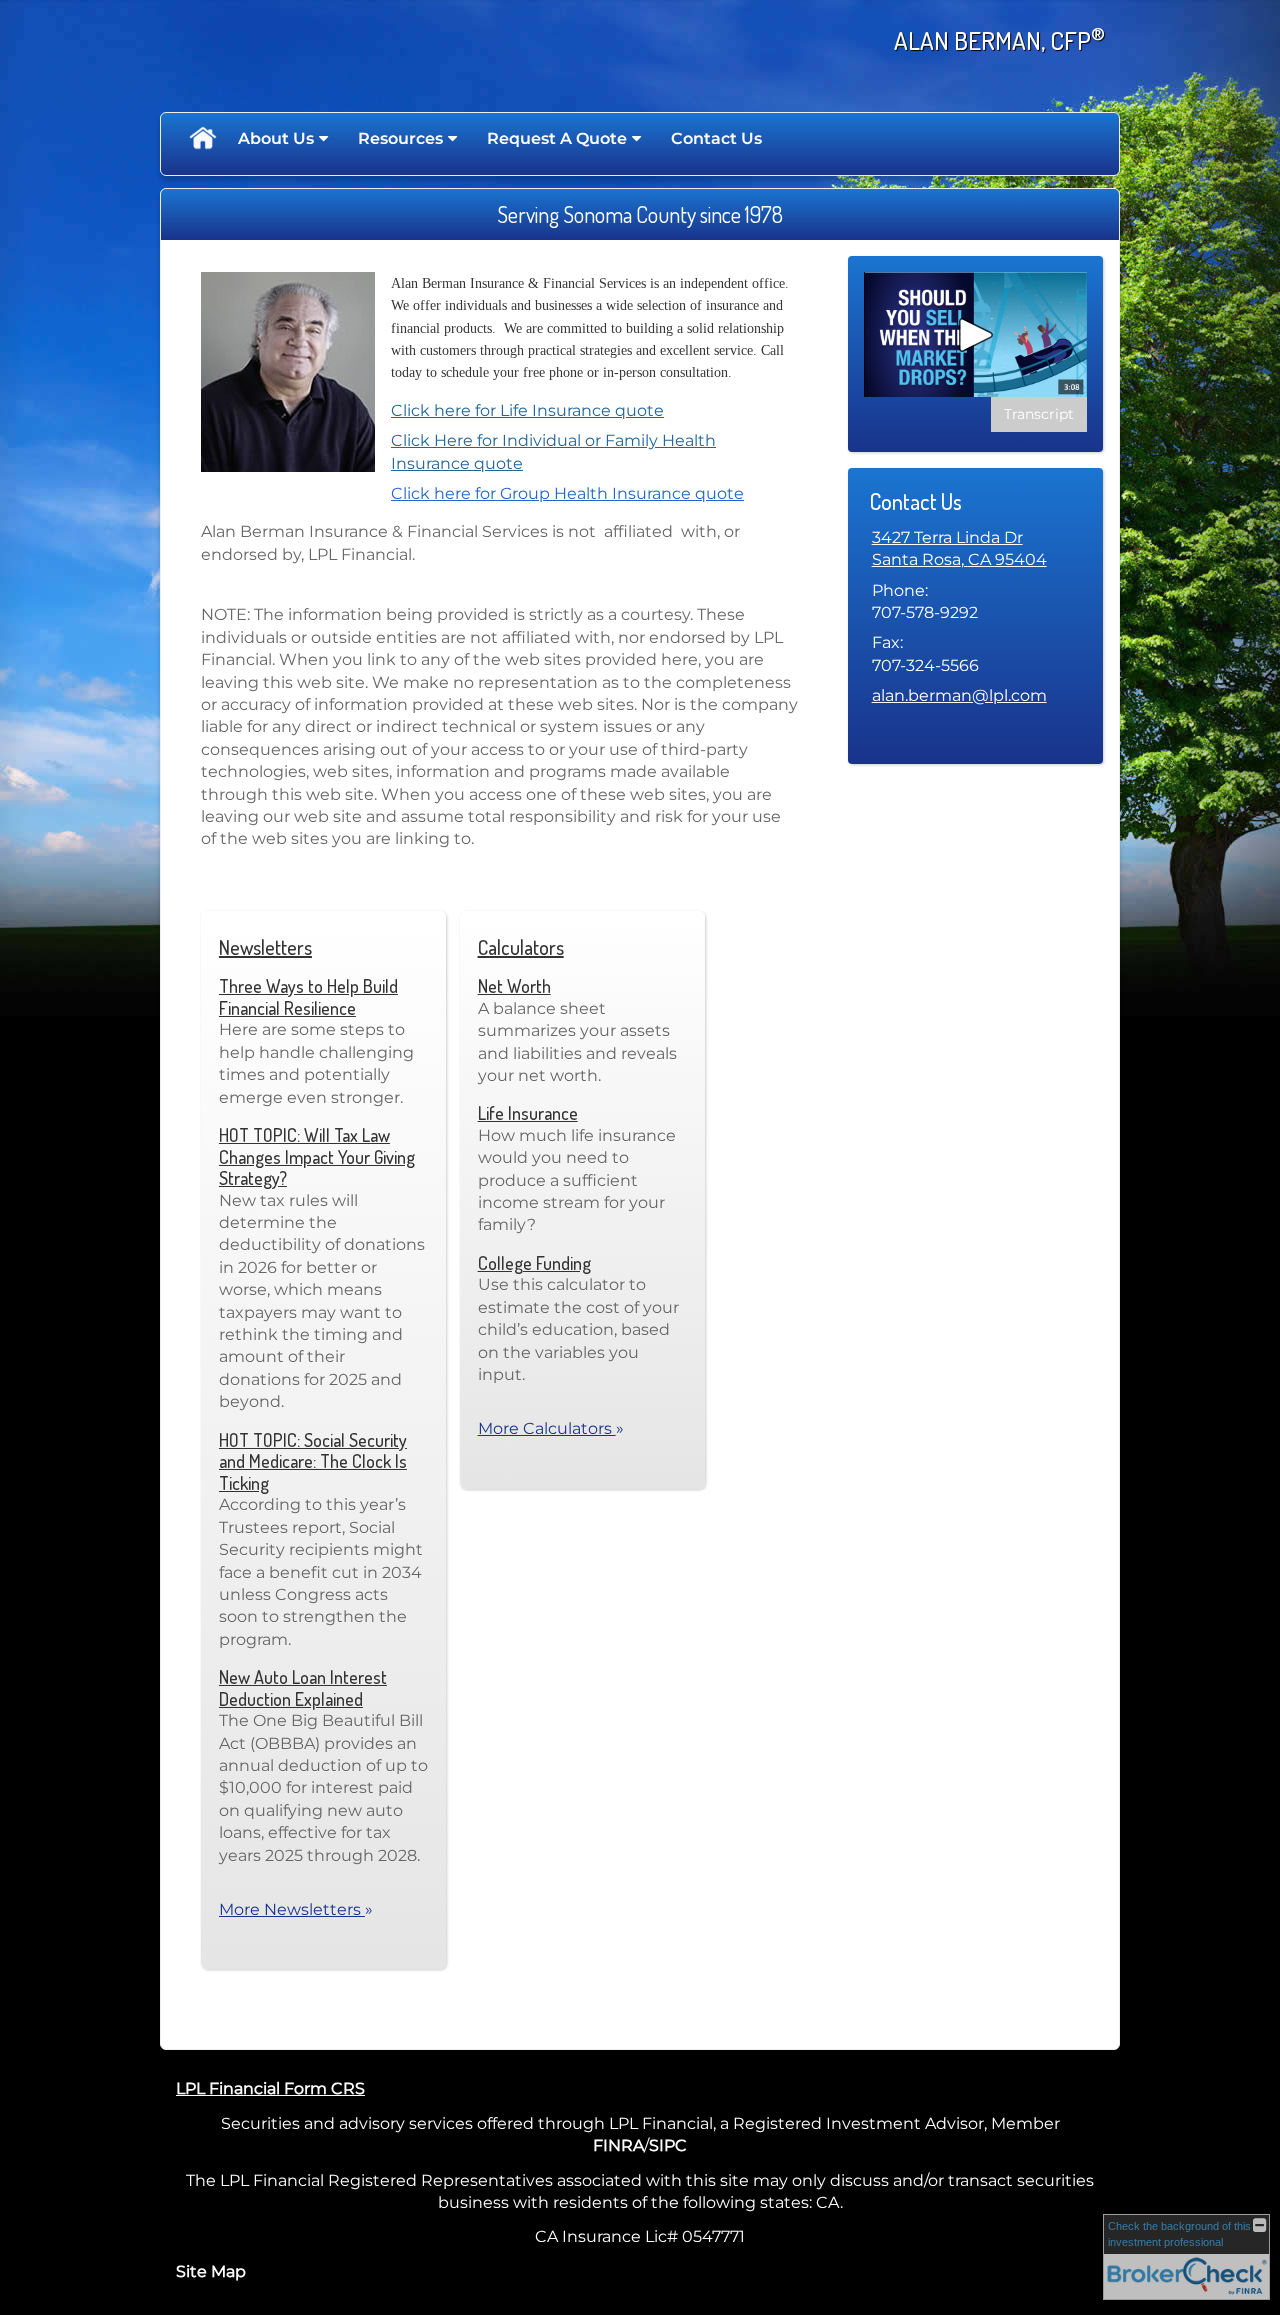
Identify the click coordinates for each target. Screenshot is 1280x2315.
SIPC (668, 2145)
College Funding (534, 1263)
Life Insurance (528, 1113)
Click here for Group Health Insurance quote (567, 493)
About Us (276, 138)
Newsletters (265, 947)
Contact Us (716, 138)
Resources (400, 138)
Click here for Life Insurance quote (527, 410)
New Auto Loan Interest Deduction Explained (303, 1688)
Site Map (211, 2271)
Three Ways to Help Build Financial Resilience (308, 997)
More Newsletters (296, 1909)
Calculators (521, 947)
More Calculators (551, 1428)
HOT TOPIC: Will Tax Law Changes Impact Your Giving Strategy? (317, 1156)
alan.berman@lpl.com (959, 695)
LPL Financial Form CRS (270, 2088)
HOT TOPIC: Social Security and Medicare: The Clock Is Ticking (313, 1461)
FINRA (618, 2145)
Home (202, 139)
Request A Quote (557, 138)
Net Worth (514, 986)
